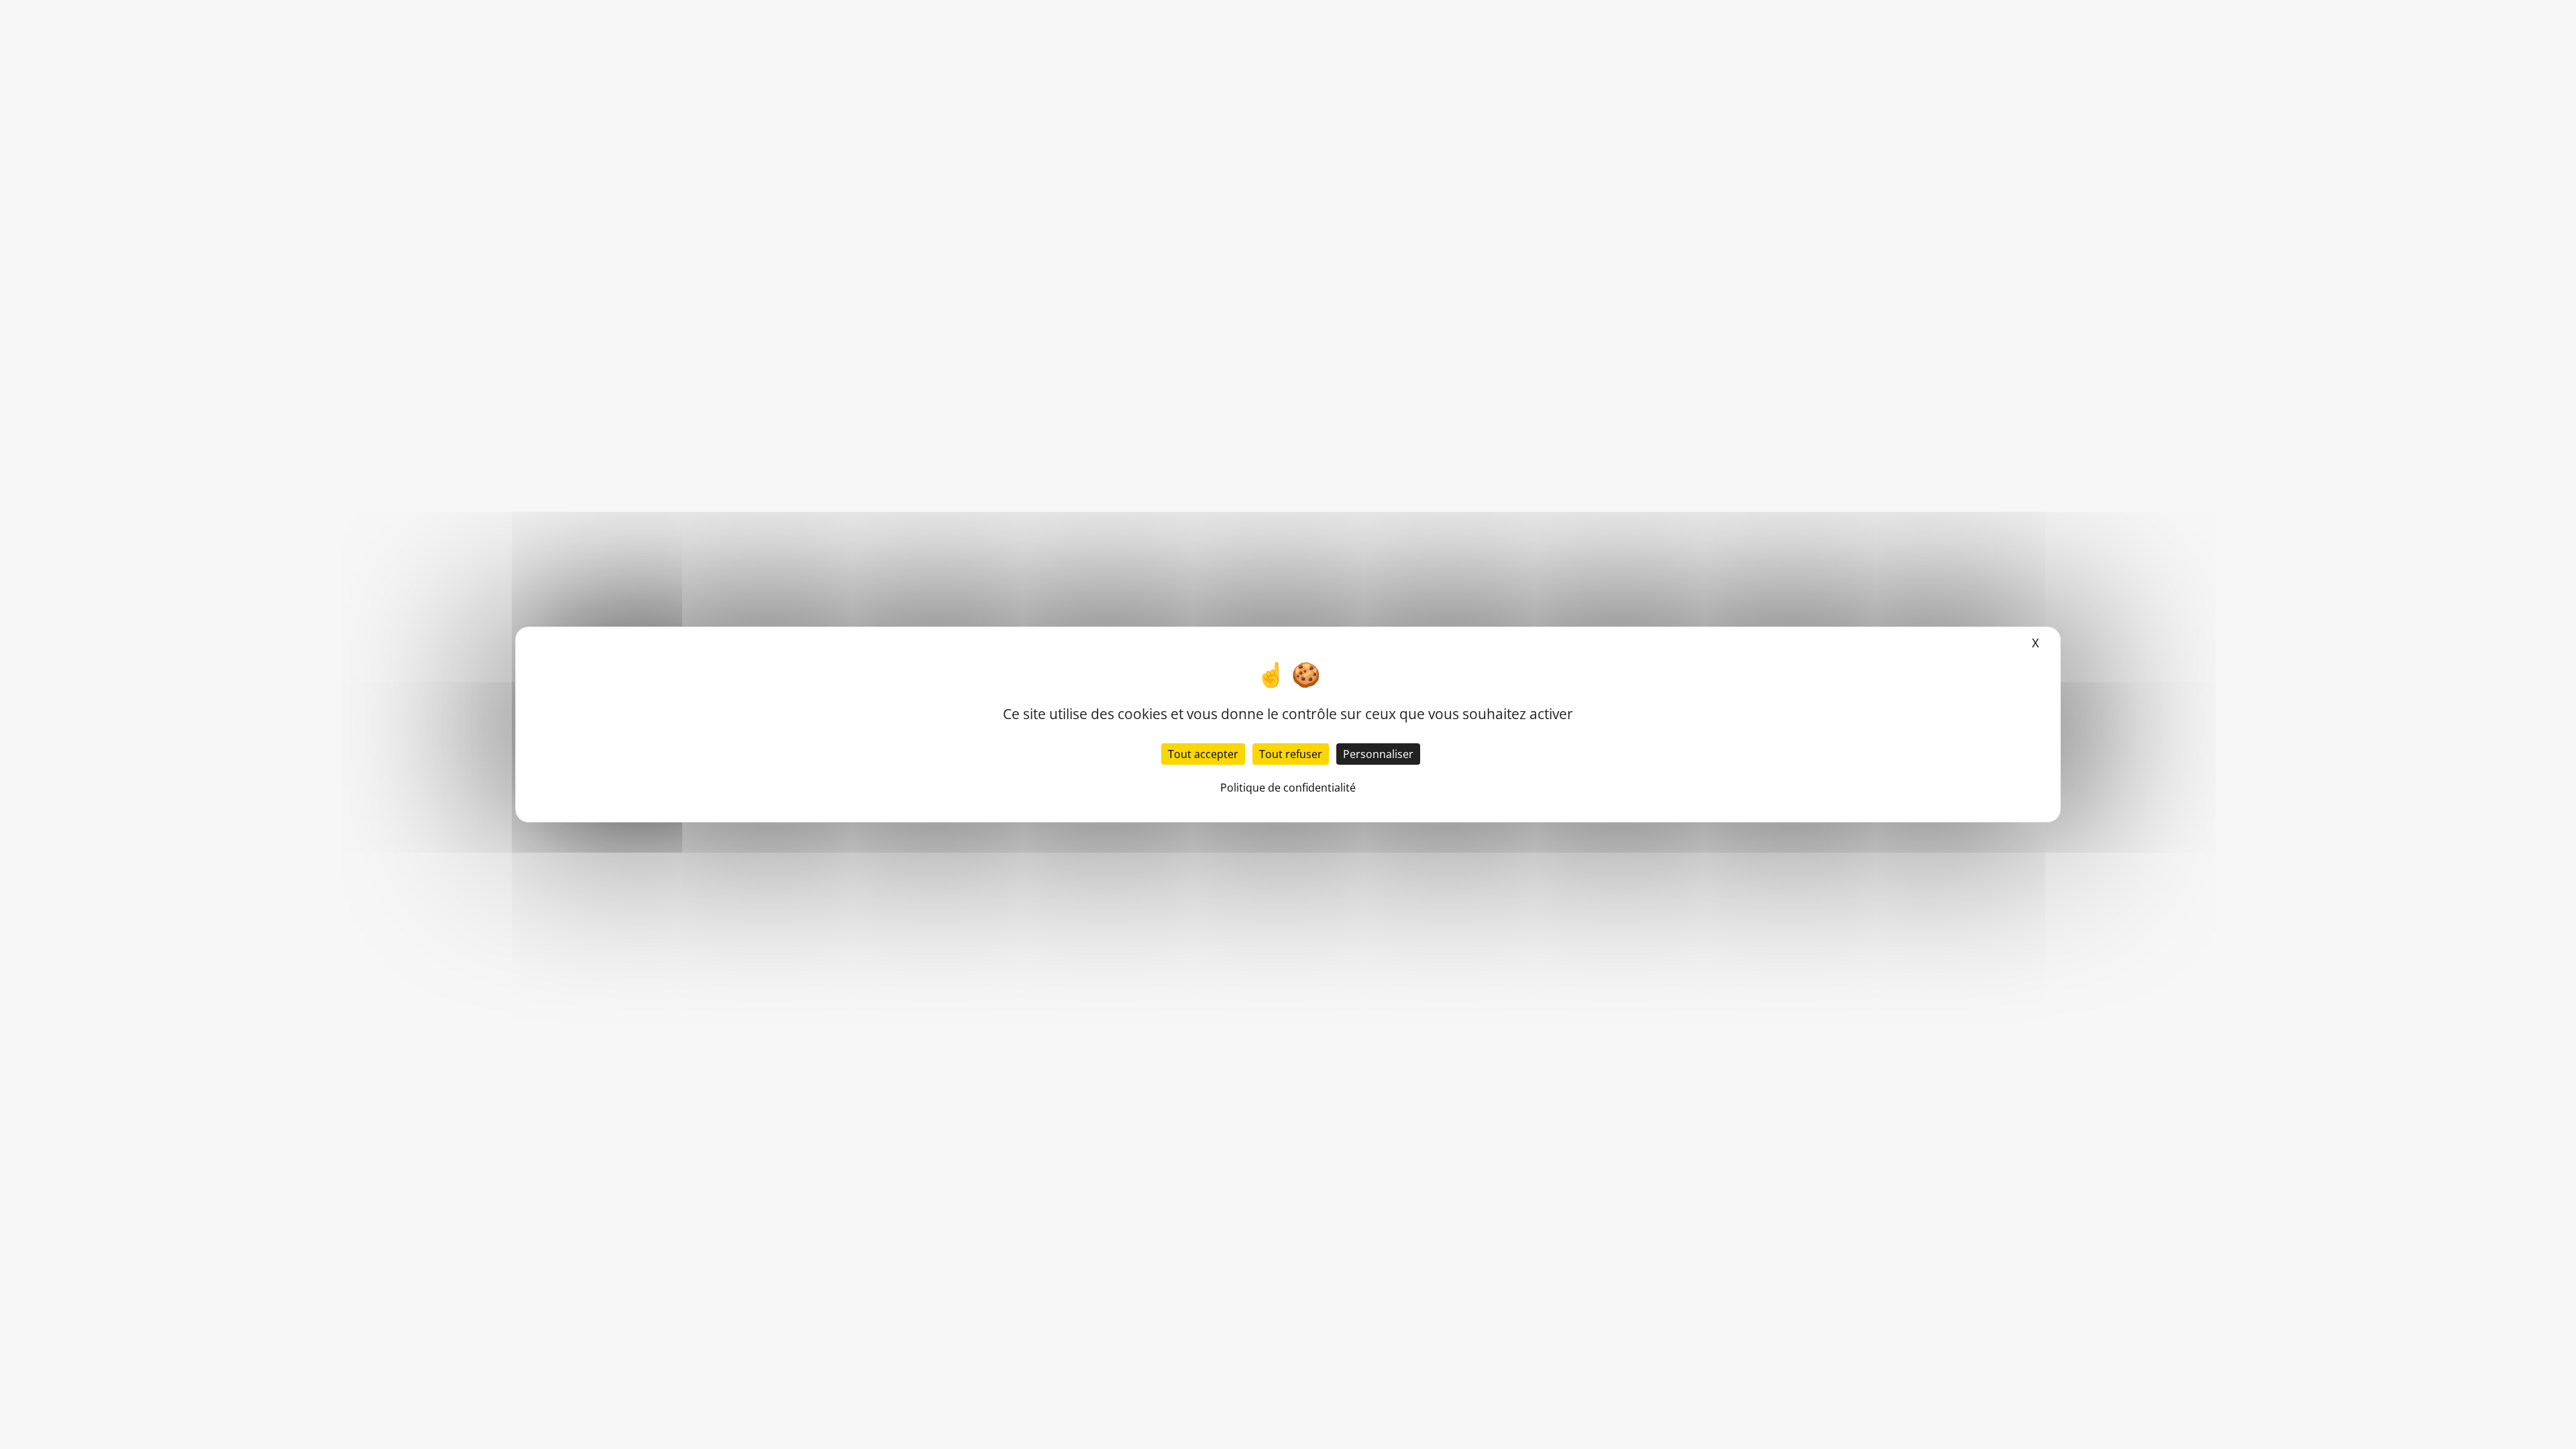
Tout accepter (1203, 754)
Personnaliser (1378, 754)
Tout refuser (1291, 754)
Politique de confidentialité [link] (1288, 788)
